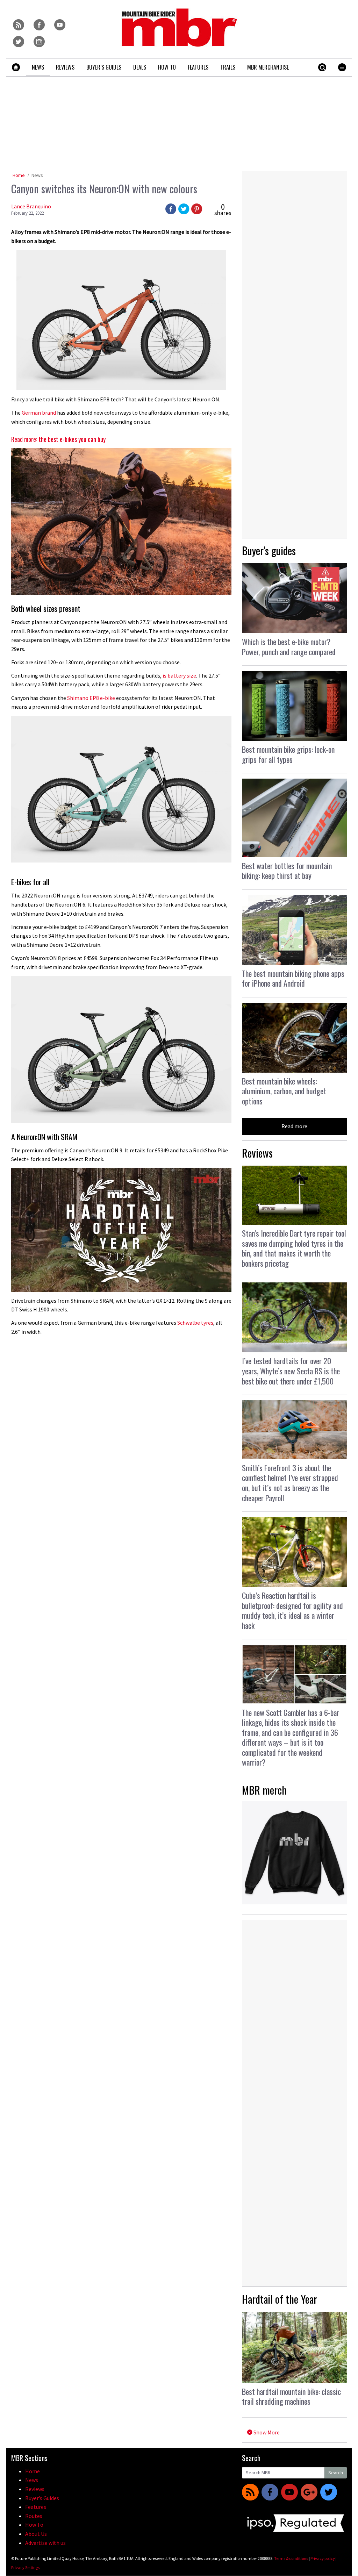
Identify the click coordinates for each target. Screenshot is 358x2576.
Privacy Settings (25, 2567)
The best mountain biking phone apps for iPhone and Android (293, 978)
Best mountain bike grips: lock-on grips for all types (288, 754)
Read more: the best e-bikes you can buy (58, 439)
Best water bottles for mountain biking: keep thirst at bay (287, 871)
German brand (38, 413)
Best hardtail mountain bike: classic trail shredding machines (291, 2396)
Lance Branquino (31, 206)
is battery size (179, 675)
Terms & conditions (291, 2558)
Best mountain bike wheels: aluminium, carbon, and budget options (284, 1091)
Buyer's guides (269, 550)
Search (336, 2473)
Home (19, 175)
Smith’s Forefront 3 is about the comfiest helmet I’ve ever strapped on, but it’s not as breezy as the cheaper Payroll (290, 1483)
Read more (294, 1126)
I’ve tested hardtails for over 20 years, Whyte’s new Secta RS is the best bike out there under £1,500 (291, 1371)
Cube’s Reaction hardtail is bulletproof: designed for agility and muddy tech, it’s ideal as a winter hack (292, 1610)
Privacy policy (323, 2558)
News (37, 175)
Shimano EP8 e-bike (91, 698)
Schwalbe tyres (195, 1323)
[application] (121, 1230)
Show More (266, 2432)
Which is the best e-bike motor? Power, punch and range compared (289, 647)
